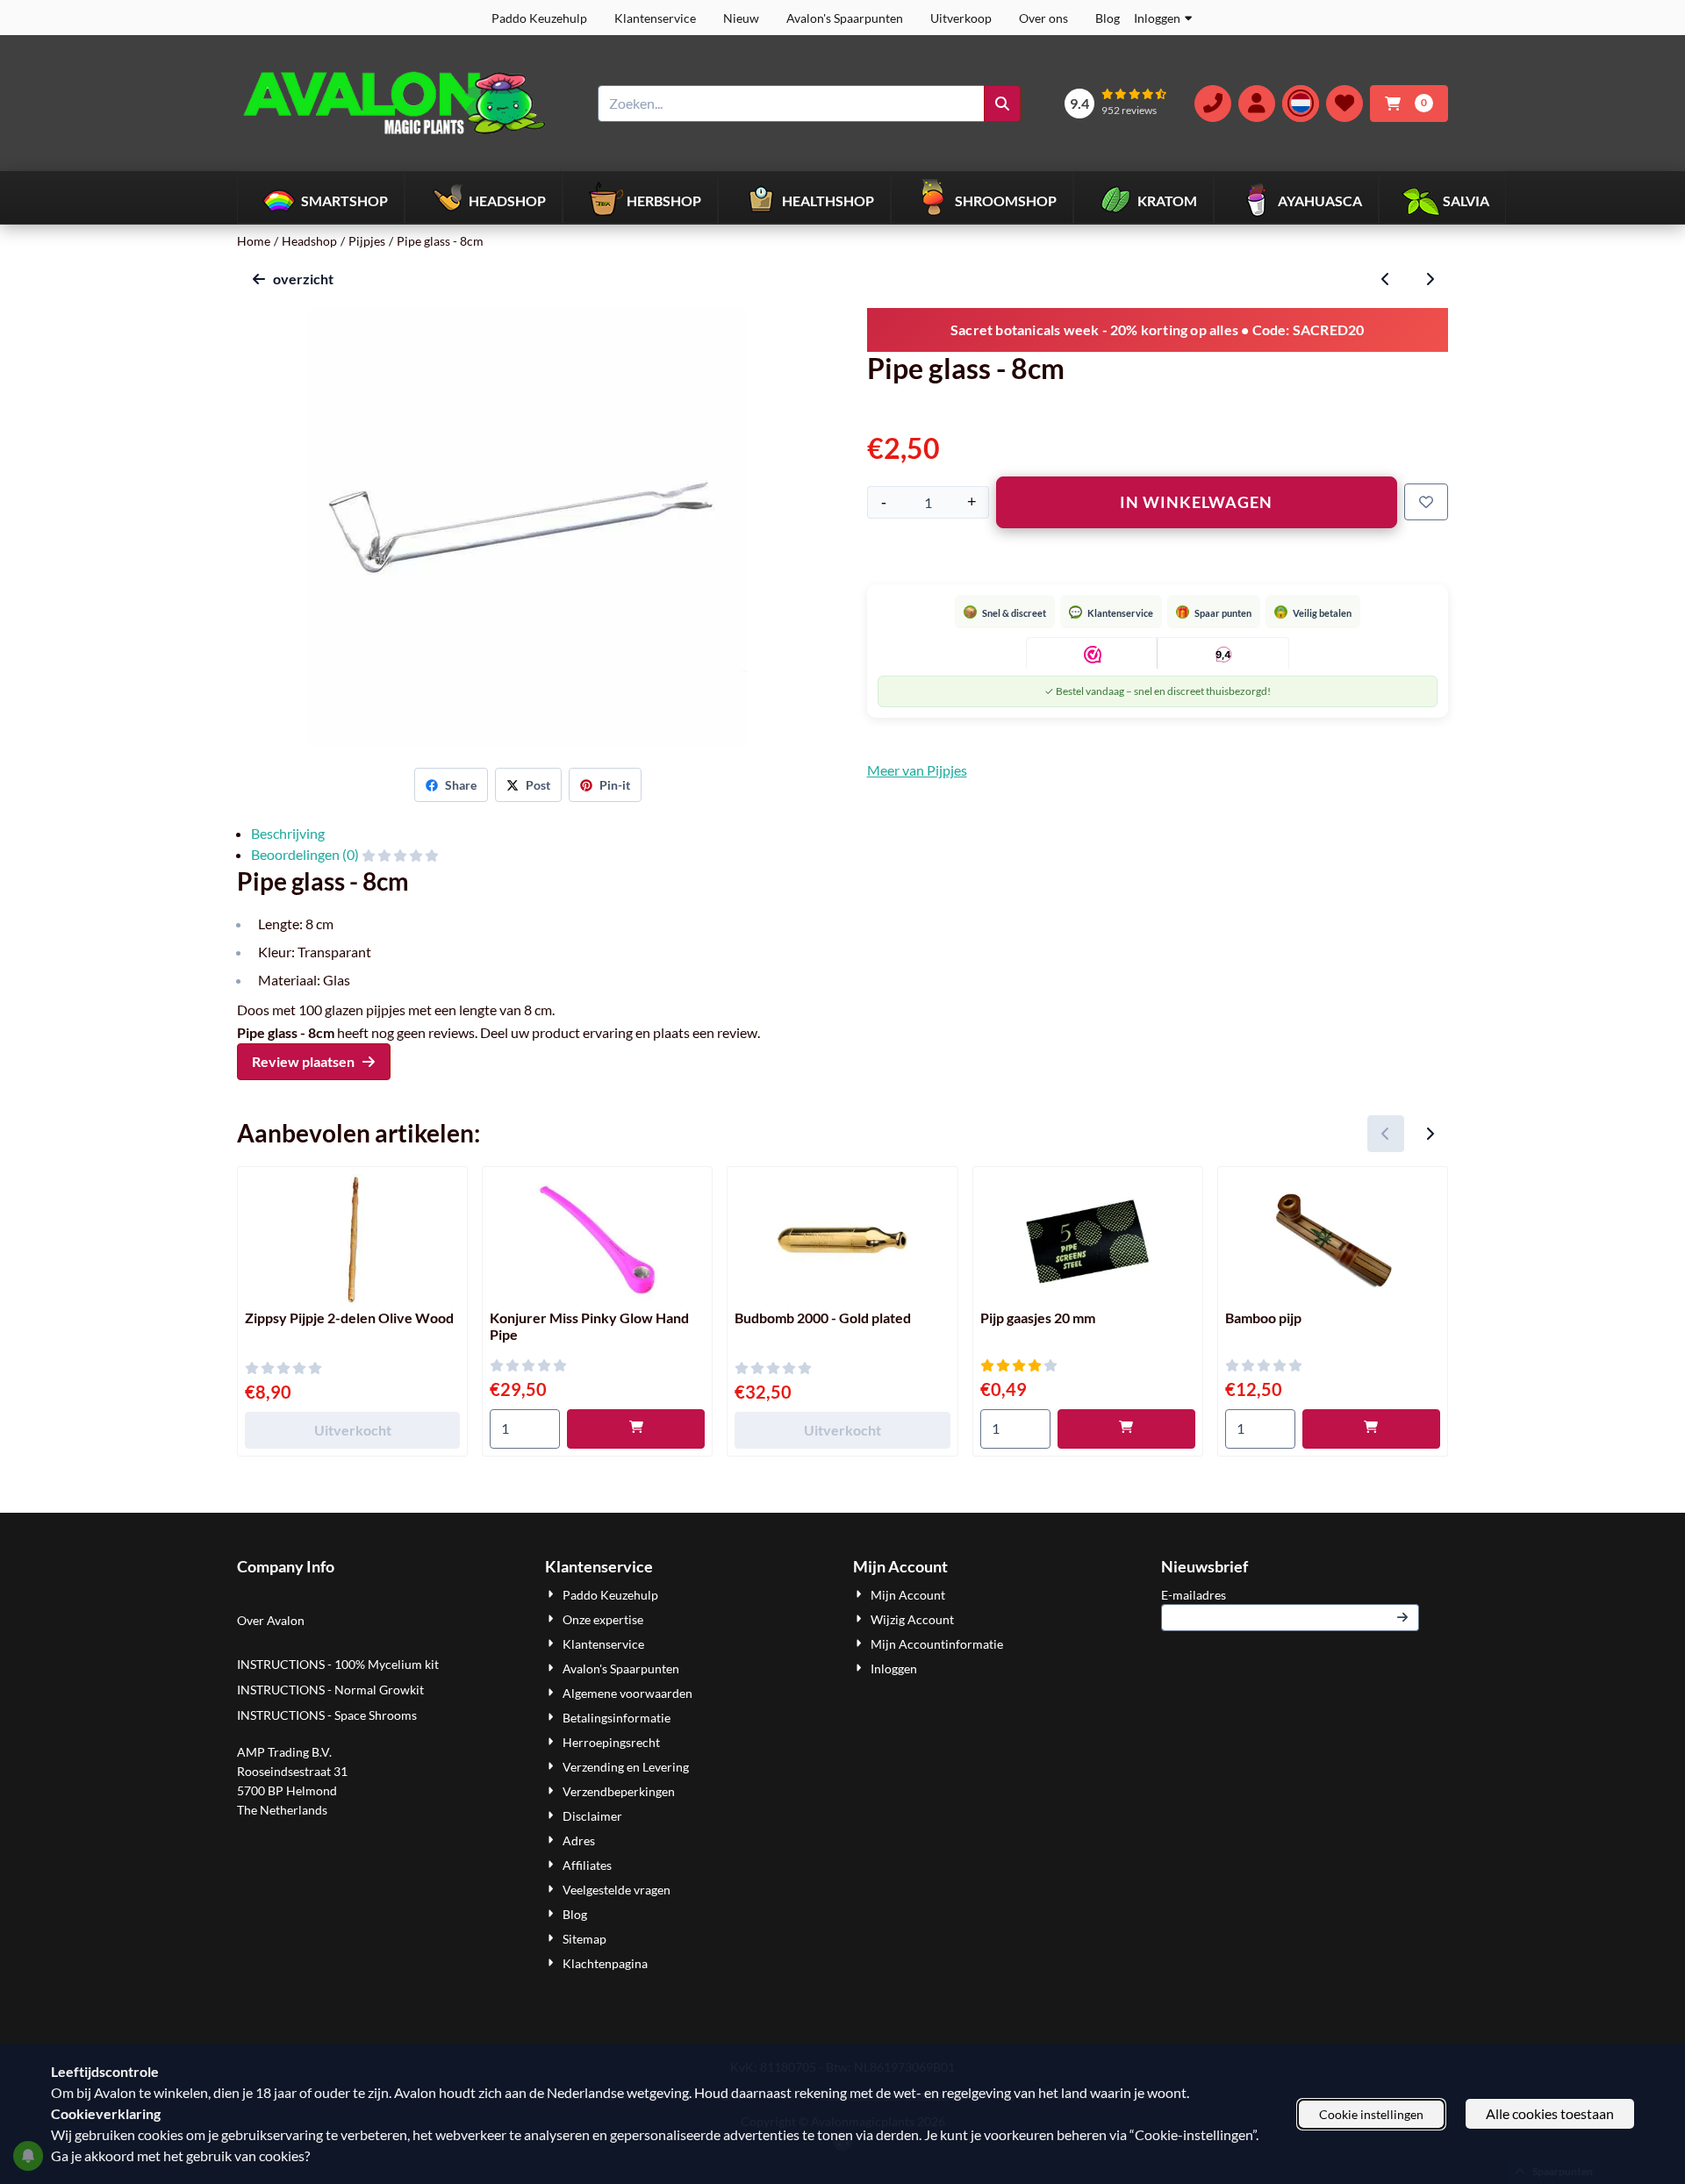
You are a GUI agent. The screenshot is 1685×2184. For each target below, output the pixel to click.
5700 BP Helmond (287, 1790)
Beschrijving (288, 833)
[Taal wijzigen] (1301, 104)
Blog (1108, 18)
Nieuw (741, 18)
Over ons (1043, 18)
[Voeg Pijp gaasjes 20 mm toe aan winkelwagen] (1126, 1429)
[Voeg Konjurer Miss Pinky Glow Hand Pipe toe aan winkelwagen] (636, 1429)
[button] (1257, 104)
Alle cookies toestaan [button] (1550, 2113)
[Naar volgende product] (1430, 279)
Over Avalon (271, 1620)
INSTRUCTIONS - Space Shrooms (328, 1715)
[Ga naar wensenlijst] (1344, 104)
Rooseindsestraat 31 (292, 1771)
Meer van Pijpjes (917, 770)
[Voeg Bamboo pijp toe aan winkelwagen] (1371, 1429)
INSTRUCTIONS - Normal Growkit (330, 1690)
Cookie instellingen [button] (1371, 2114)
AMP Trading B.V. (284, 1752)
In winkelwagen (1196, 502)
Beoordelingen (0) (306, 854)
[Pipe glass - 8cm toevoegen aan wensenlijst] (1426, 502)
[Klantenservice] (1213, 104)
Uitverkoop (961, 18)
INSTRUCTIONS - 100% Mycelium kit (339, 1664)
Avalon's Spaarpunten (845, 18)
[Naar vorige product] (1386, 279)
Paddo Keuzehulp (539, 18)
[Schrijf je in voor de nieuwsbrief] (1402, 1618)
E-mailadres (1290, 1594)
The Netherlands (282, 1810)
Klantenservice (655, 18)
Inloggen (1157, 18)
